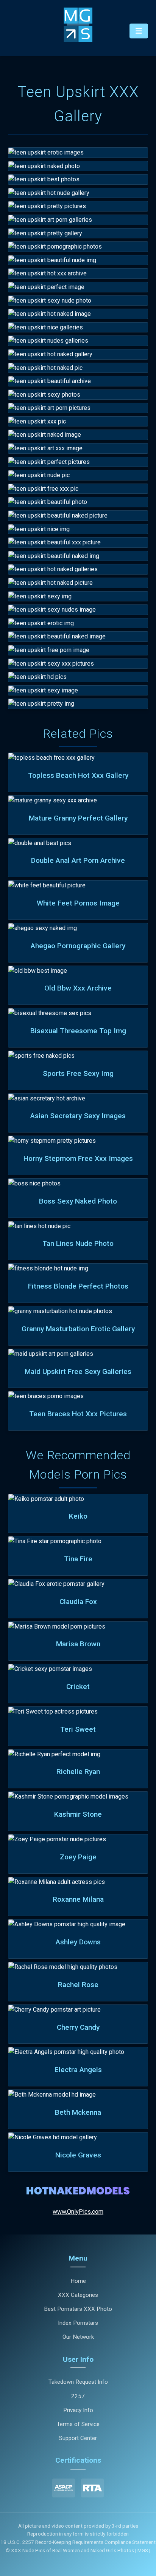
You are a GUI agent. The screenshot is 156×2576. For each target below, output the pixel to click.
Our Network (78, 2337)
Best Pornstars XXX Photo (78, 2309)
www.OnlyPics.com (78, 2212)
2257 (78, 2396)
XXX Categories (78, 2295)
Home (78, 2281)
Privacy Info (78, 2410)
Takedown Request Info (78, 2382)
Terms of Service (78, 2424)
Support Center (78, 2438)
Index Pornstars (78, 2323)
